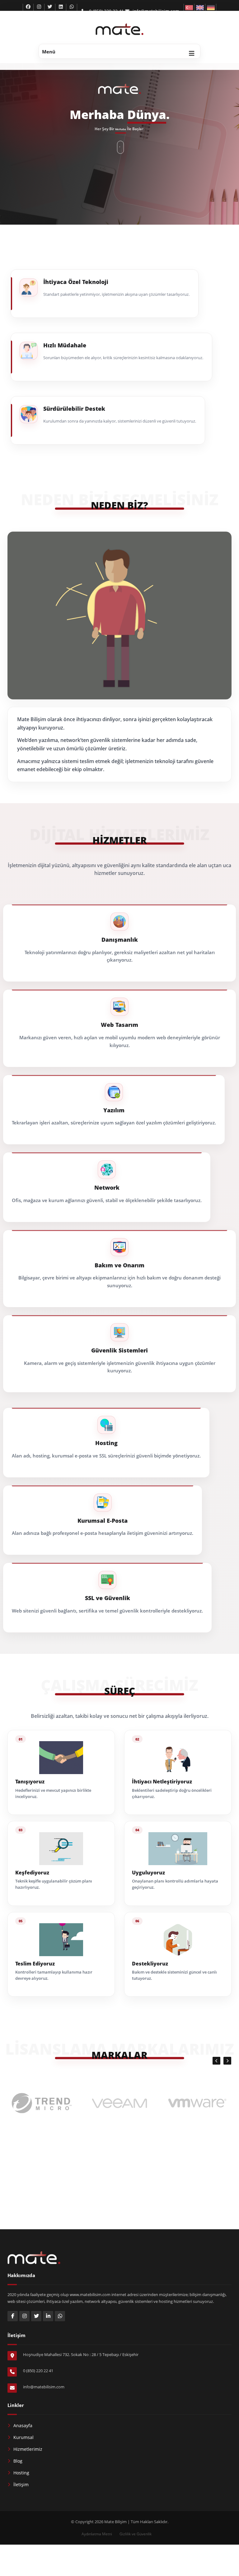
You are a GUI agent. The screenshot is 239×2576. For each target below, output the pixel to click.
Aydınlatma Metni (97, 2534)
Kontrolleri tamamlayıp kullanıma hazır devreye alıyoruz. (54, 1975)
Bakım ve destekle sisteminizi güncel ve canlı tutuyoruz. (174, 1975)
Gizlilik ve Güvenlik (136, 2534)
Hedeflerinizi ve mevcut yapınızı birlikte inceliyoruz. (53, 1793)
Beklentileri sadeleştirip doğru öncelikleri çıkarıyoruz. (172, 1793)
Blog (18, 2461)
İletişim (21, 2484)
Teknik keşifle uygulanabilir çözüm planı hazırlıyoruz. (54, 1884)
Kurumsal (23, 2437)
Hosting (21, 2473)
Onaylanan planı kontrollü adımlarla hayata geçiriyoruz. (175, 1884)
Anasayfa (23, 2425)
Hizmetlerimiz (28, 2449)
